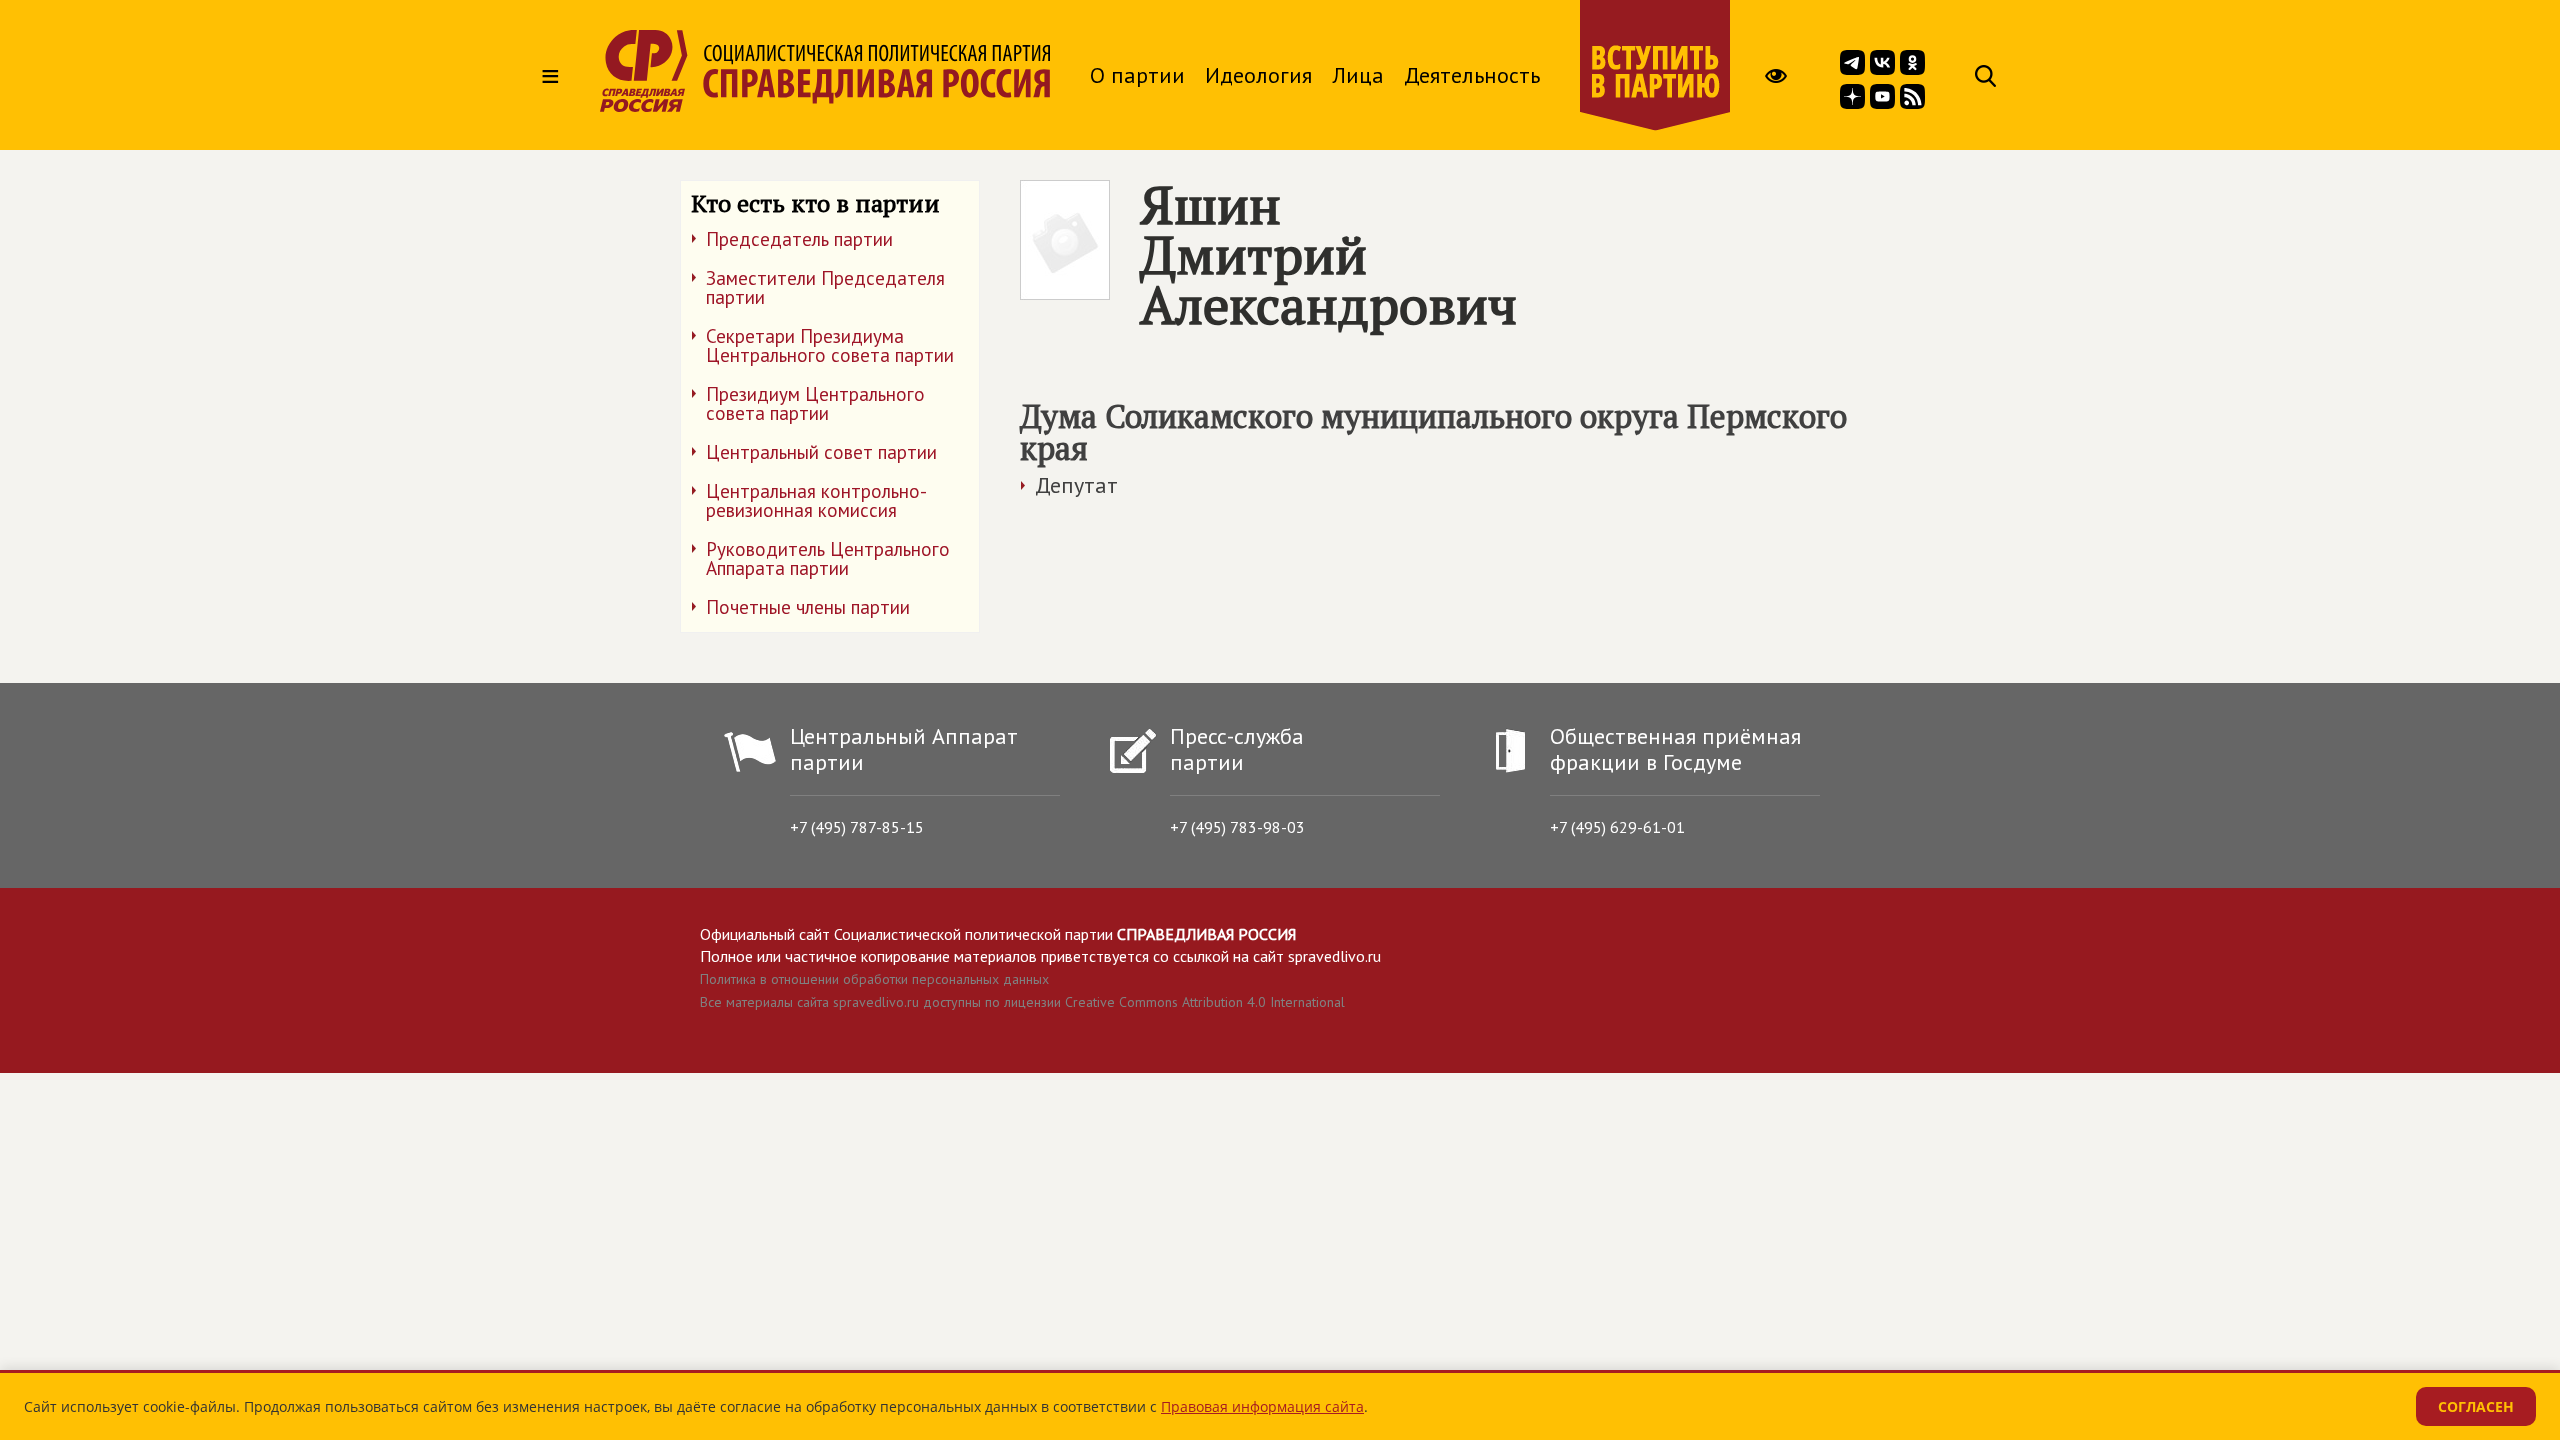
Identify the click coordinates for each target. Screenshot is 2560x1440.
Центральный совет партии (821, 452)
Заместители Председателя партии (825, 287)
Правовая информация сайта (1262, 1406)
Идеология (1258, 75)
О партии (1137, 75)
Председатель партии (799, 239)
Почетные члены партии (808, 607)
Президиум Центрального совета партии (815, 403)
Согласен (2476, 1406)
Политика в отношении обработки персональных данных (874, 979)
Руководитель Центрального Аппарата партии (828, 558)
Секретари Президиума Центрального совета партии (830, 345)
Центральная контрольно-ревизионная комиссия (816, 500)
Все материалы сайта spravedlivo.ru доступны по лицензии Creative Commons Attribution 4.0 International (1022, 1002)
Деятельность (1472, 75)
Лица (1358, 75)
